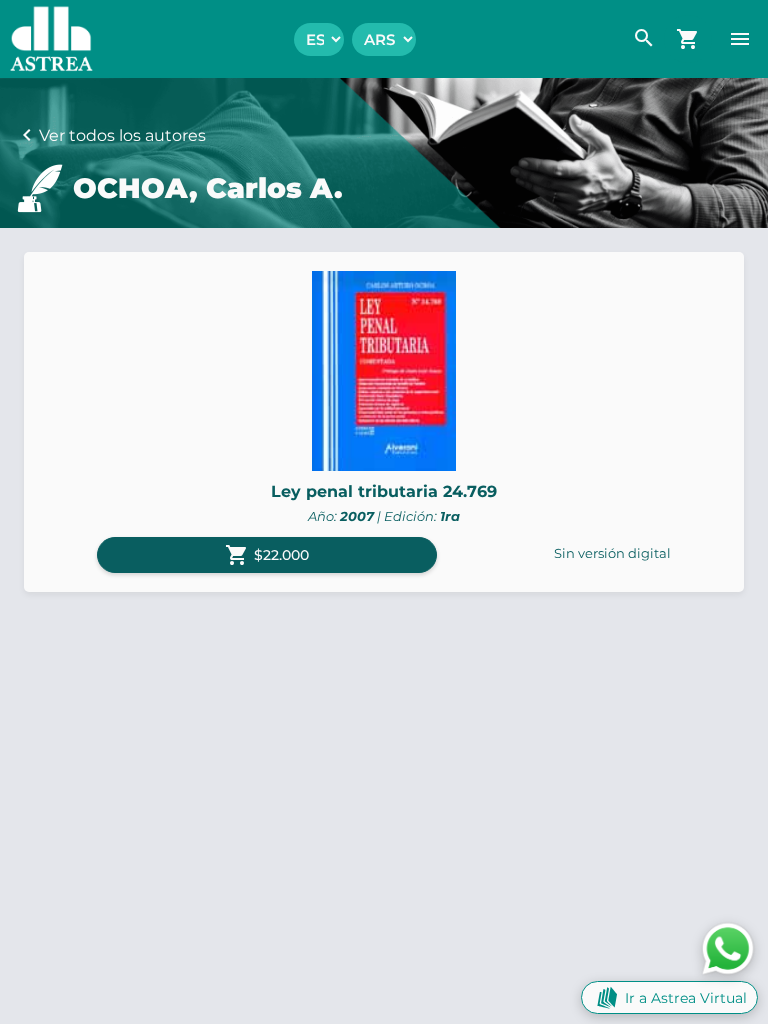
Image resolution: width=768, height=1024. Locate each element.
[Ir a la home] (46, 39)
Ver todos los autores (122, 135)
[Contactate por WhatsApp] (728, 947)
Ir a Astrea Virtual (686, 998)
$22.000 (267, 555)
